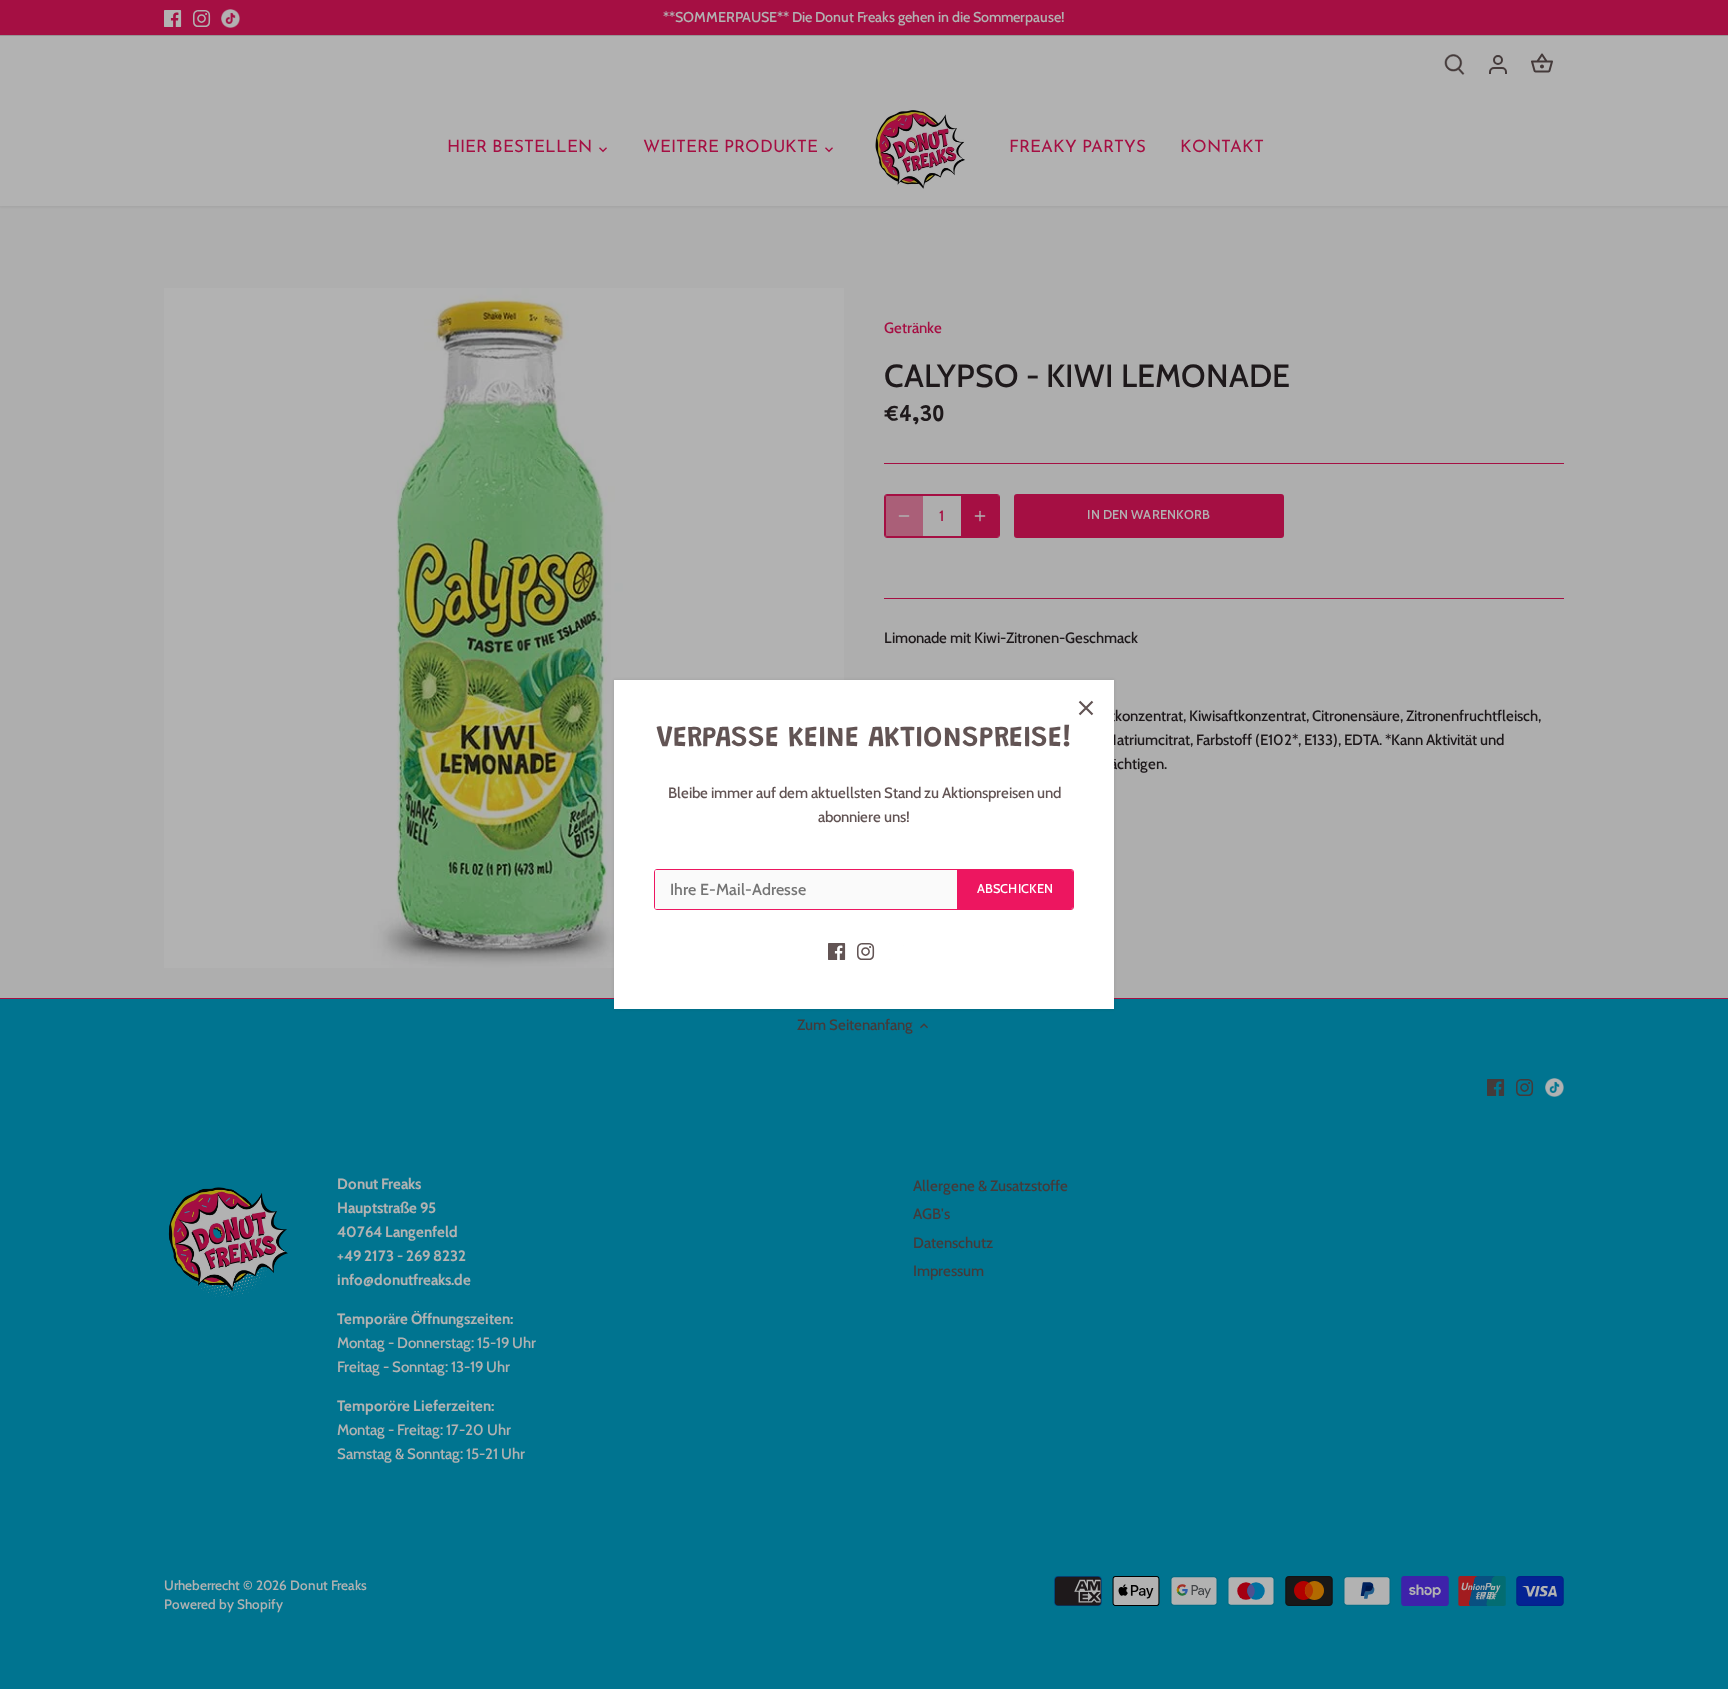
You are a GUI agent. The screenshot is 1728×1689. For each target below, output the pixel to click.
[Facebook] (836, 950)
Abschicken (1015, 888)
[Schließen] (1086, 708)
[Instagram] (865, 950)
